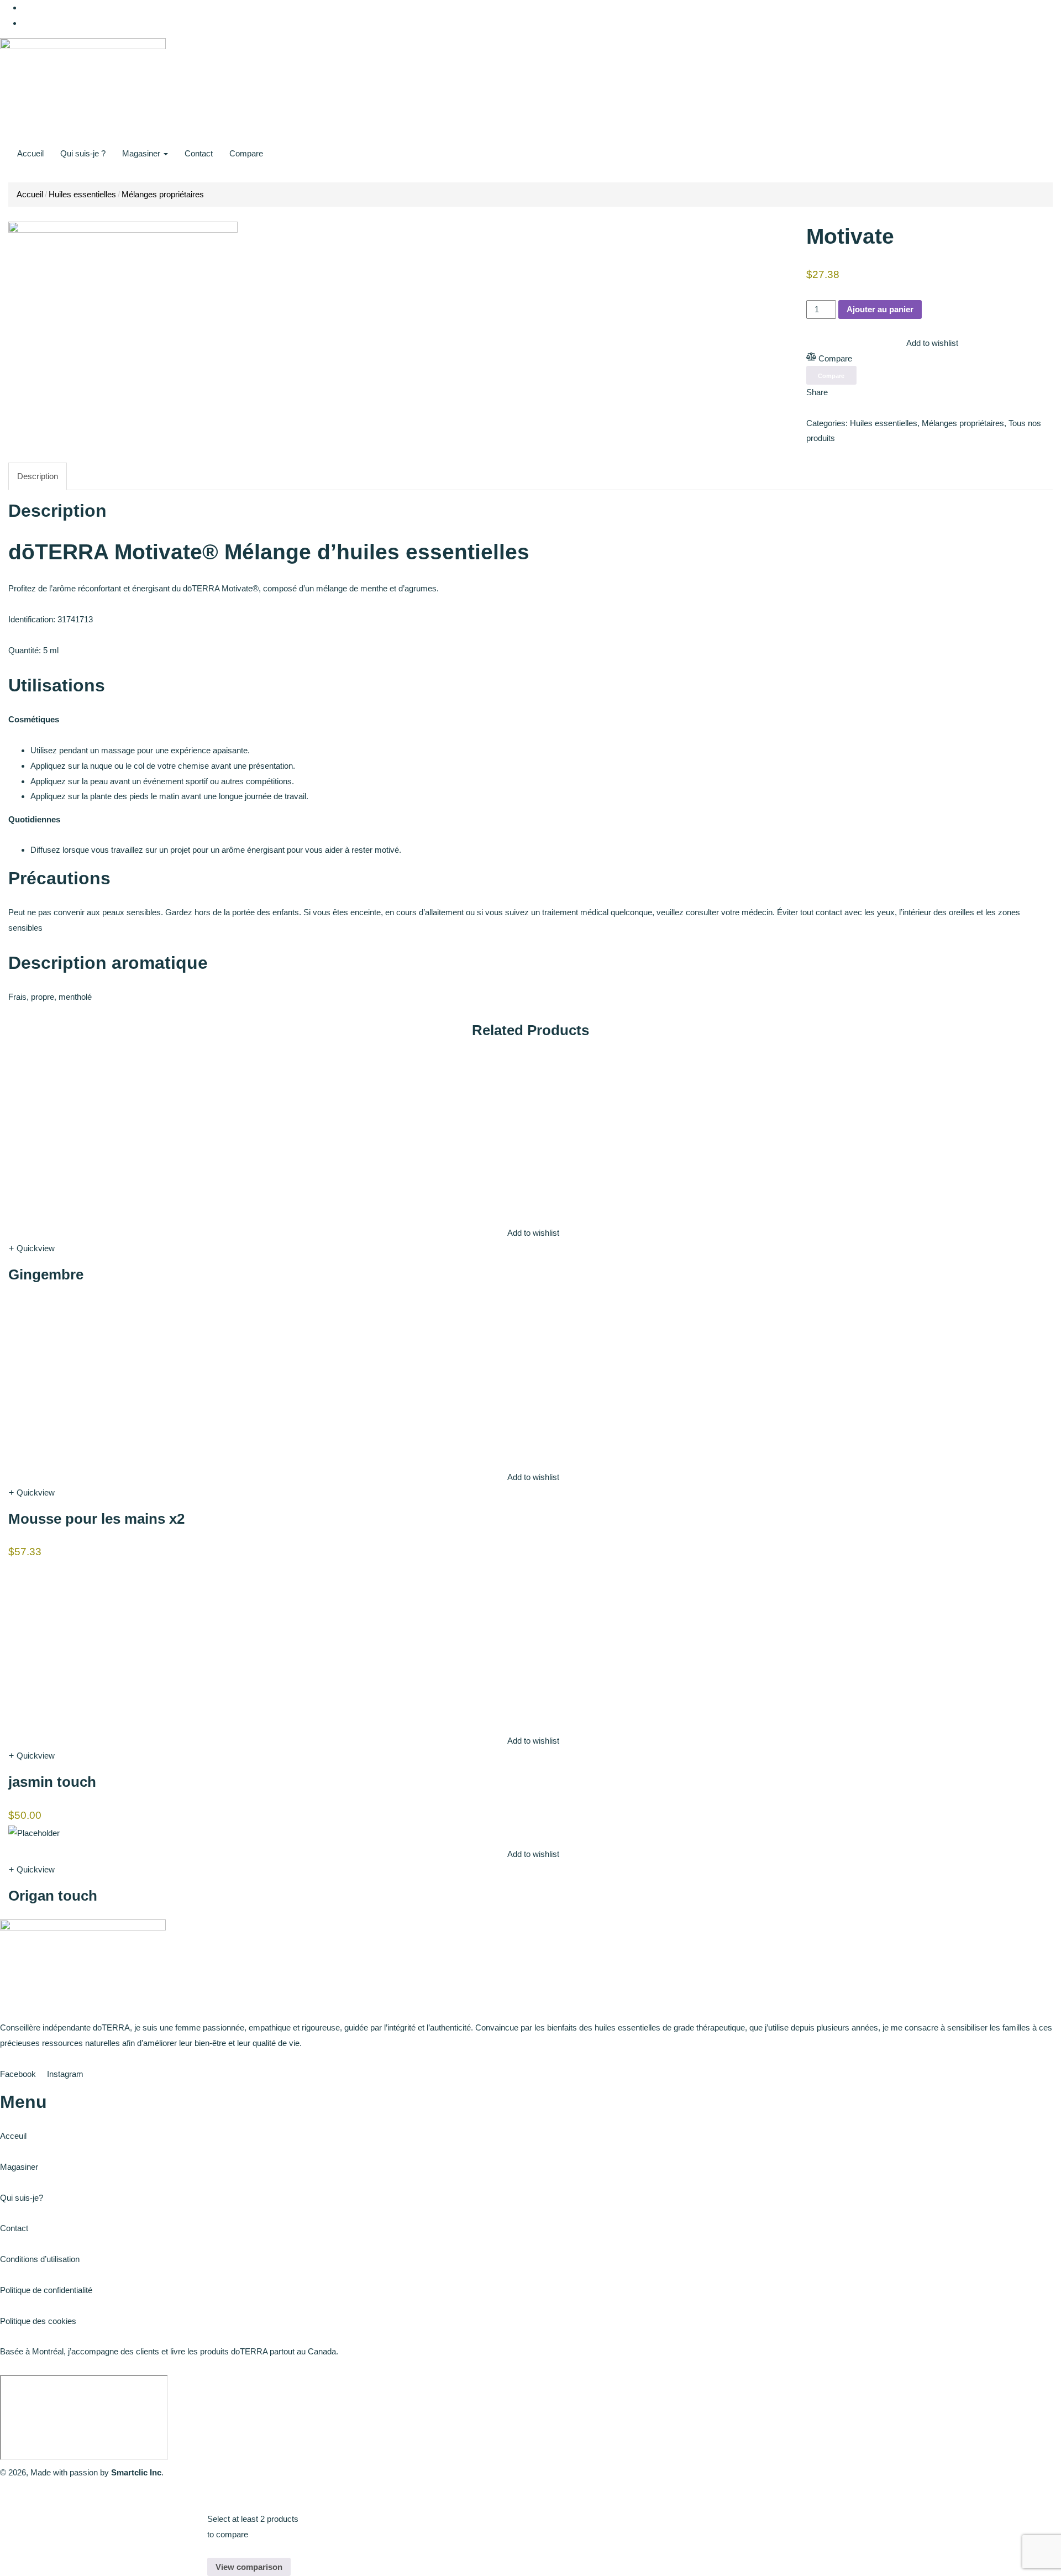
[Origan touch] (34, 1832)
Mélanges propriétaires (163, 194)
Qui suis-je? (22, 2198)
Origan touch (53, 1896)
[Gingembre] (91, 1136)
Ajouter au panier (880, 309)
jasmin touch (52, 1782)
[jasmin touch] (91, 1644)
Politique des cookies (38, 2321)
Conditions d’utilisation (40, 2259)
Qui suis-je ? (83, 153)
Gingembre (46, 1274)
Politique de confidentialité (46, 2290)
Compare (246, 153)
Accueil (30, 153)
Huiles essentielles (82, 194)
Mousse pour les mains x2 (96, 1519)
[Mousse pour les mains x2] (91, 1380)
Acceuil (13, 2136)
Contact (199, 153)
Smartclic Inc (136, 2472)
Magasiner (142, 153)
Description (38, 476)
